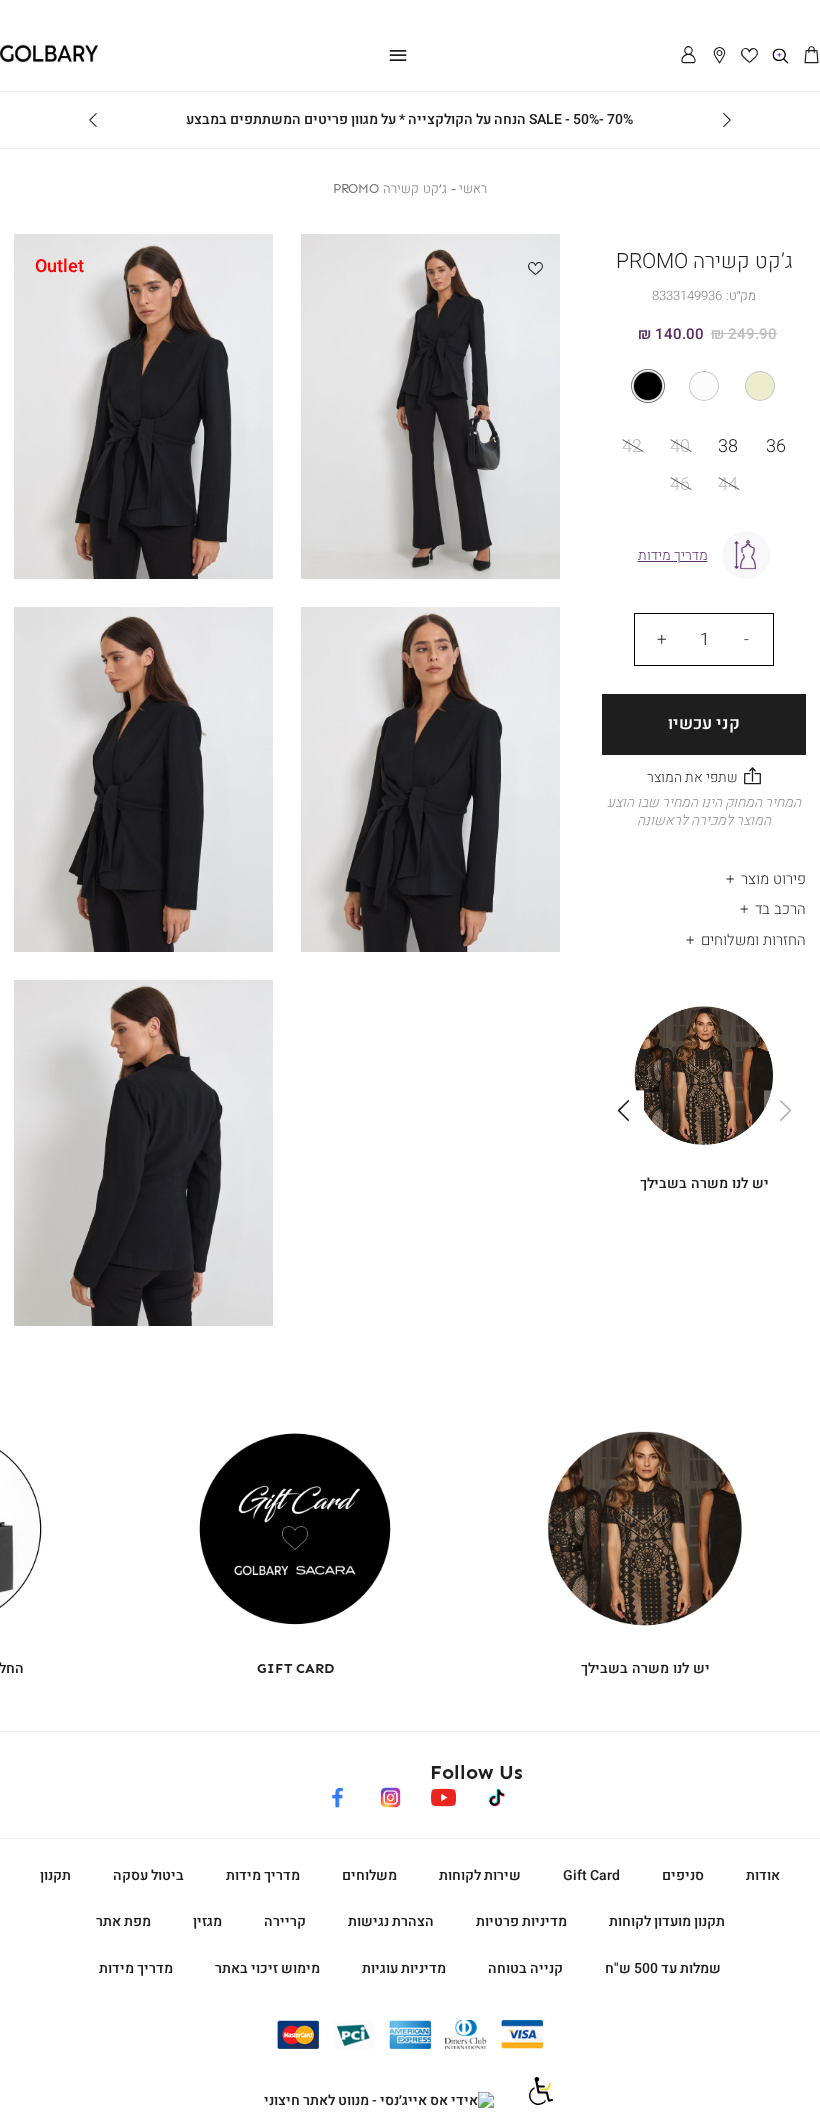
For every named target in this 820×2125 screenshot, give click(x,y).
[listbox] (704, 386)
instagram (390, 1794)
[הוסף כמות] (662, 639)
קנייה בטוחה (525, 1968)
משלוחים (369, 1875)
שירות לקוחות (480, 1875)
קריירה (285, 1921)
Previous (727, 120)
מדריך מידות (263, 1875)
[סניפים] (719, 56)
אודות (763, 1875)
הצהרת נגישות (391, 1921)
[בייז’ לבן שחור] (704, 386)
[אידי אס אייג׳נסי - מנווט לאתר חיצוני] (379, 2101)
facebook (337, 1794)
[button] (811, 56)
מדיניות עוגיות (404, 1968)
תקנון (55, 1875)
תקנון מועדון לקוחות (667, 1921)
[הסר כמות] (746, 639)
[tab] (704, 873)
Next (93, 120)
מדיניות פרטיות (521, 1921)
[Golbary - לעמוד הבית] (49, 58)
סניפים (683, 1875)
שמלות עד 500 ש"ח (663, 1968)
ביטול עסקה (148, 1875)
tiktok (498, 1794)
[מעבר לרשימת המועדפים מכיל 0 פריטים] (750, 56)
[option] (760, 386)
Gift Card (591, 1875)
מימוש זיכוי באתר (267, 1968)
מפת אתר (123, 1921)
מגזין (207, 1921)
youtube (443, 1794)
